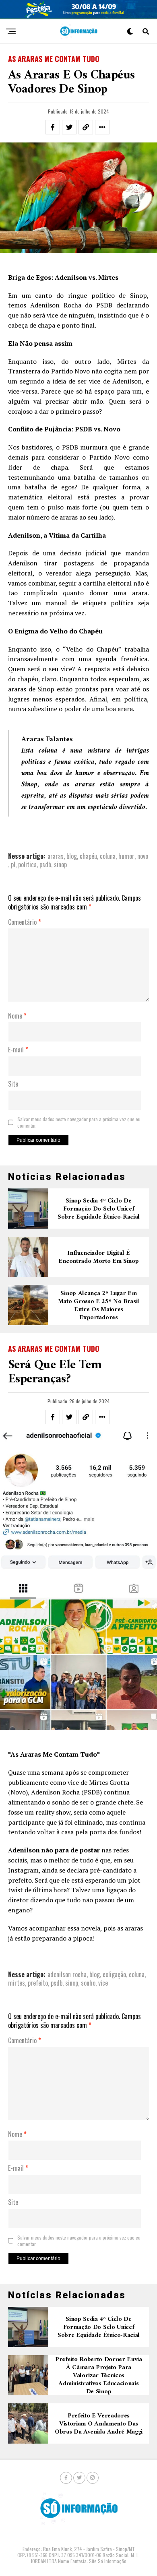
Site (13, 1084)
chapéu (88, 856)
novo (143, 856)
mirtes (17, 1983)
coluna (108, 856)
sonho (88, 1983)
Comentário (25, 922)
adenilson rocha (67, 1974)
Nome (17, 1016)
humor (126, 856)
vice (103, 1983)
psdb (45, 864)
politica (27, 864)
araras (56, 856)
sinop (60, 864)
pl (13, 864)
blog (72, 856)
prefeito (38, 1983)
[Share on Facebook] (53, 127)
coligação (114, 1974)
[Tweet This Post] (69, 127)
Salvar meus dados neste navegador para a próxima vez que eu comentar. (79, 1122)
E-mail (18, 1050)
